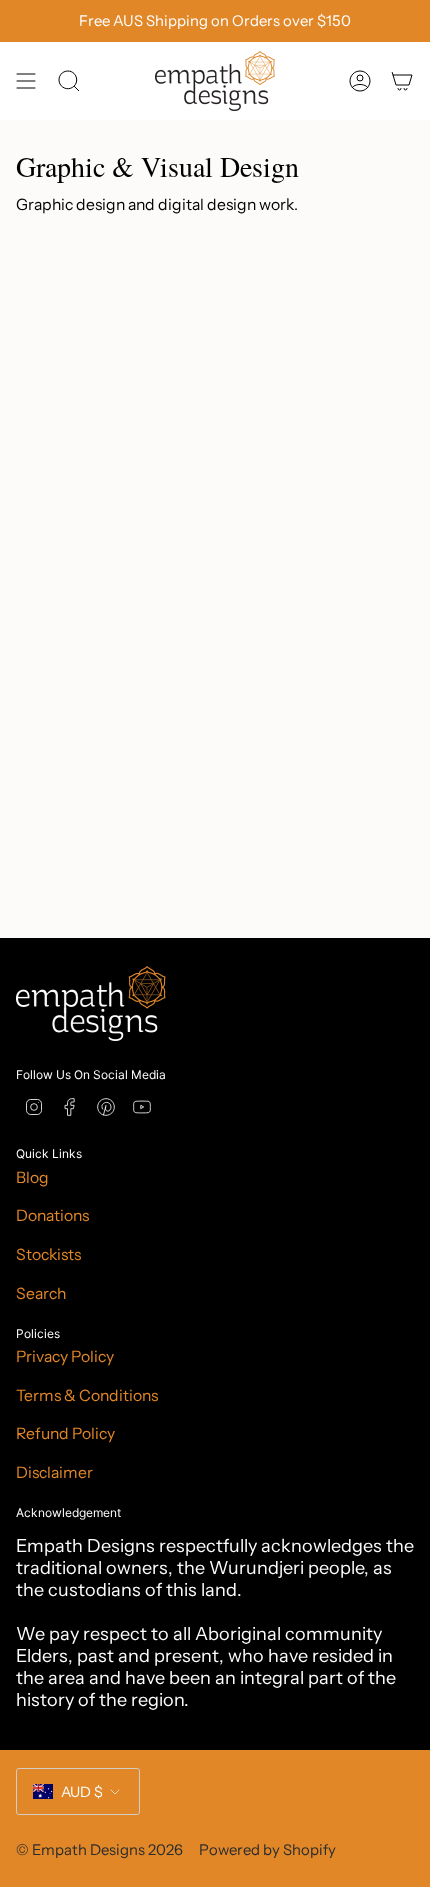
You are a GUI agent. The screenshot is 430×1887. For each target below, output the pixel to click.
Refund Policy (65, 1433)
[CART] (402, 81)
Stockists (48, 1254)
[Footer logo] (91, 1003)
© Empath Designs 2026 (99, 1850)
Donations (52, 1215)
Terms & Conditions (87, 1395)
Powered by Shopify (267, 1850)
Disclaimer (54, 1472)
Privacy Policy (65, 1356)
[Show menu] (26, 81)
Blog (32, 1177)
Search (41, 1293)
